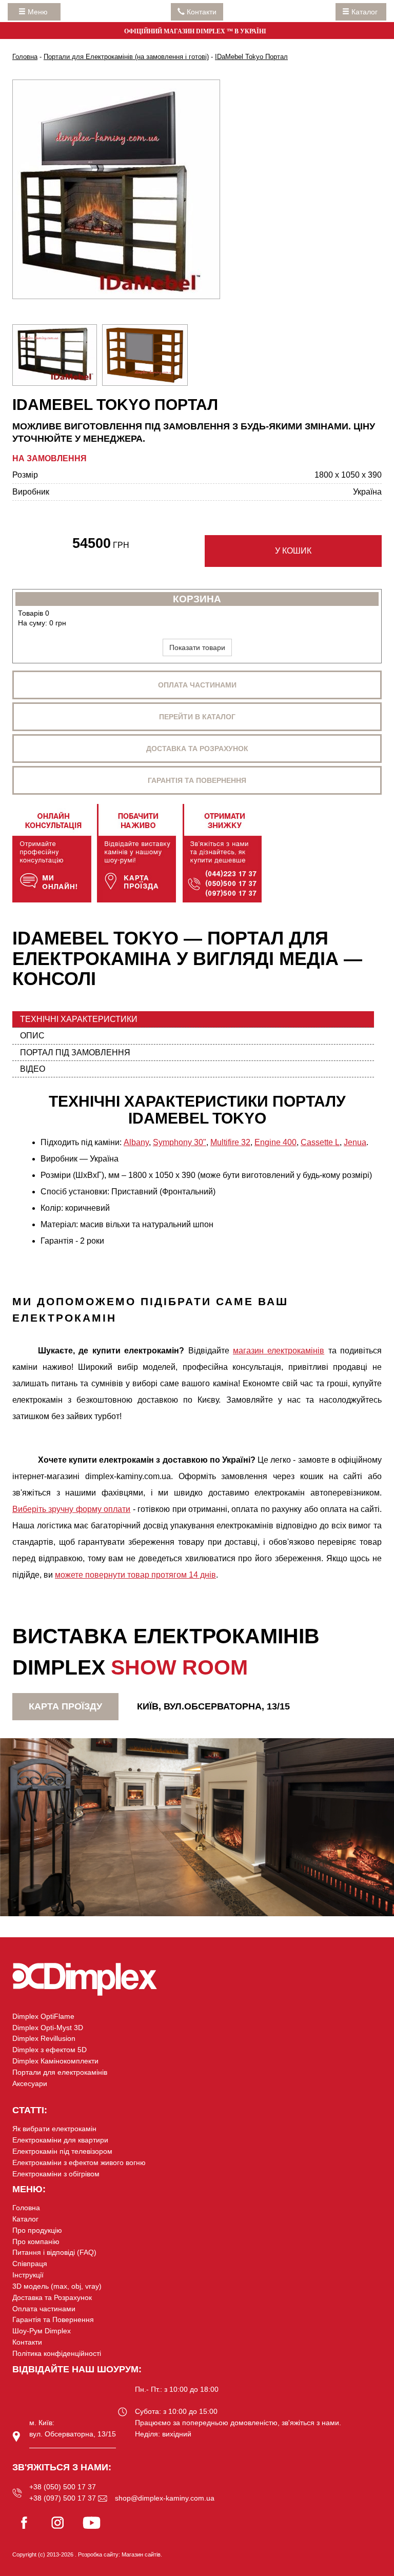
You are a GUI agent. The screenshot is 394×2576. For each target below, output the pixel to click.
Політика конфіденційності (57, 2353)
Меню (40, 12)
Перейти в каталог (197, 717)
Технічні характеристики (79, 1019)
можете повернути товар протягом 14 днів (135, 1575)
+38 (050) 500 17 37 (63, 2487)
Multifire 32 (230, 1142)
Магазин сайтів (141, 2554)
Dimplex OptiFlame (43, 2016)
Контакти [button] (201, 12)
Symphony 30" (180, 1142)
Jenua (355, 1142)
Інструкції (28, 2275)
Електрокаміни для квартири (60, 2140)
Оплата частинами (197, 685)
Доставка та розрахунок (197, 749)
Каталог (365, 12)
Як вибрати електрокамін (54, 2129)
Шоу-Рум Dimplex (42, 2331)
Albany (136, 1142)
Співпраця (30, 2264)
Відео (33, 1069)
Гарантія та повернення (197, 780)
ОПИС (32, 1036)
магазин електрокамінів (279, 1351)
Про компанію (36, 2241)
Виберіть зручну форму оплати (71, 1509)
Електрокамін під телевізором (62, 2151)
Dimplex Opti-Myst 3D (48, 2028)
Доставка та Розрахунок (52, 2297)
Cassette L (320, 1142)
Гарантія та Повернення (53, 2319)
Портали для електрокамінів (60, 2072)
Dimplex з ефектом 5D (50, 2050)
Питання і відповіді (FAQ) (54, 2252)
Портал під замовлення (75, 1053)
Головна (26, 2208)
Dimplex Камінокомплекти (55, 2061)
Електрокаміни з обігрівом (56, 2174)
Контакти (27, 2342)
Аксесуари (30, 2083)
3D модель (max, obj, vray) (57, 2286)
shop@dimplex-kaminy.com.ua (165, 2498)
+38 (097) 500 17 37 (63, 2498)
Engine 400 (275, 1142)
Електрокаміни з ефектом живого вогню (79, 2162)
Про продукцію (37, 2230)
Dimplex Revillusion (44, 2038)
